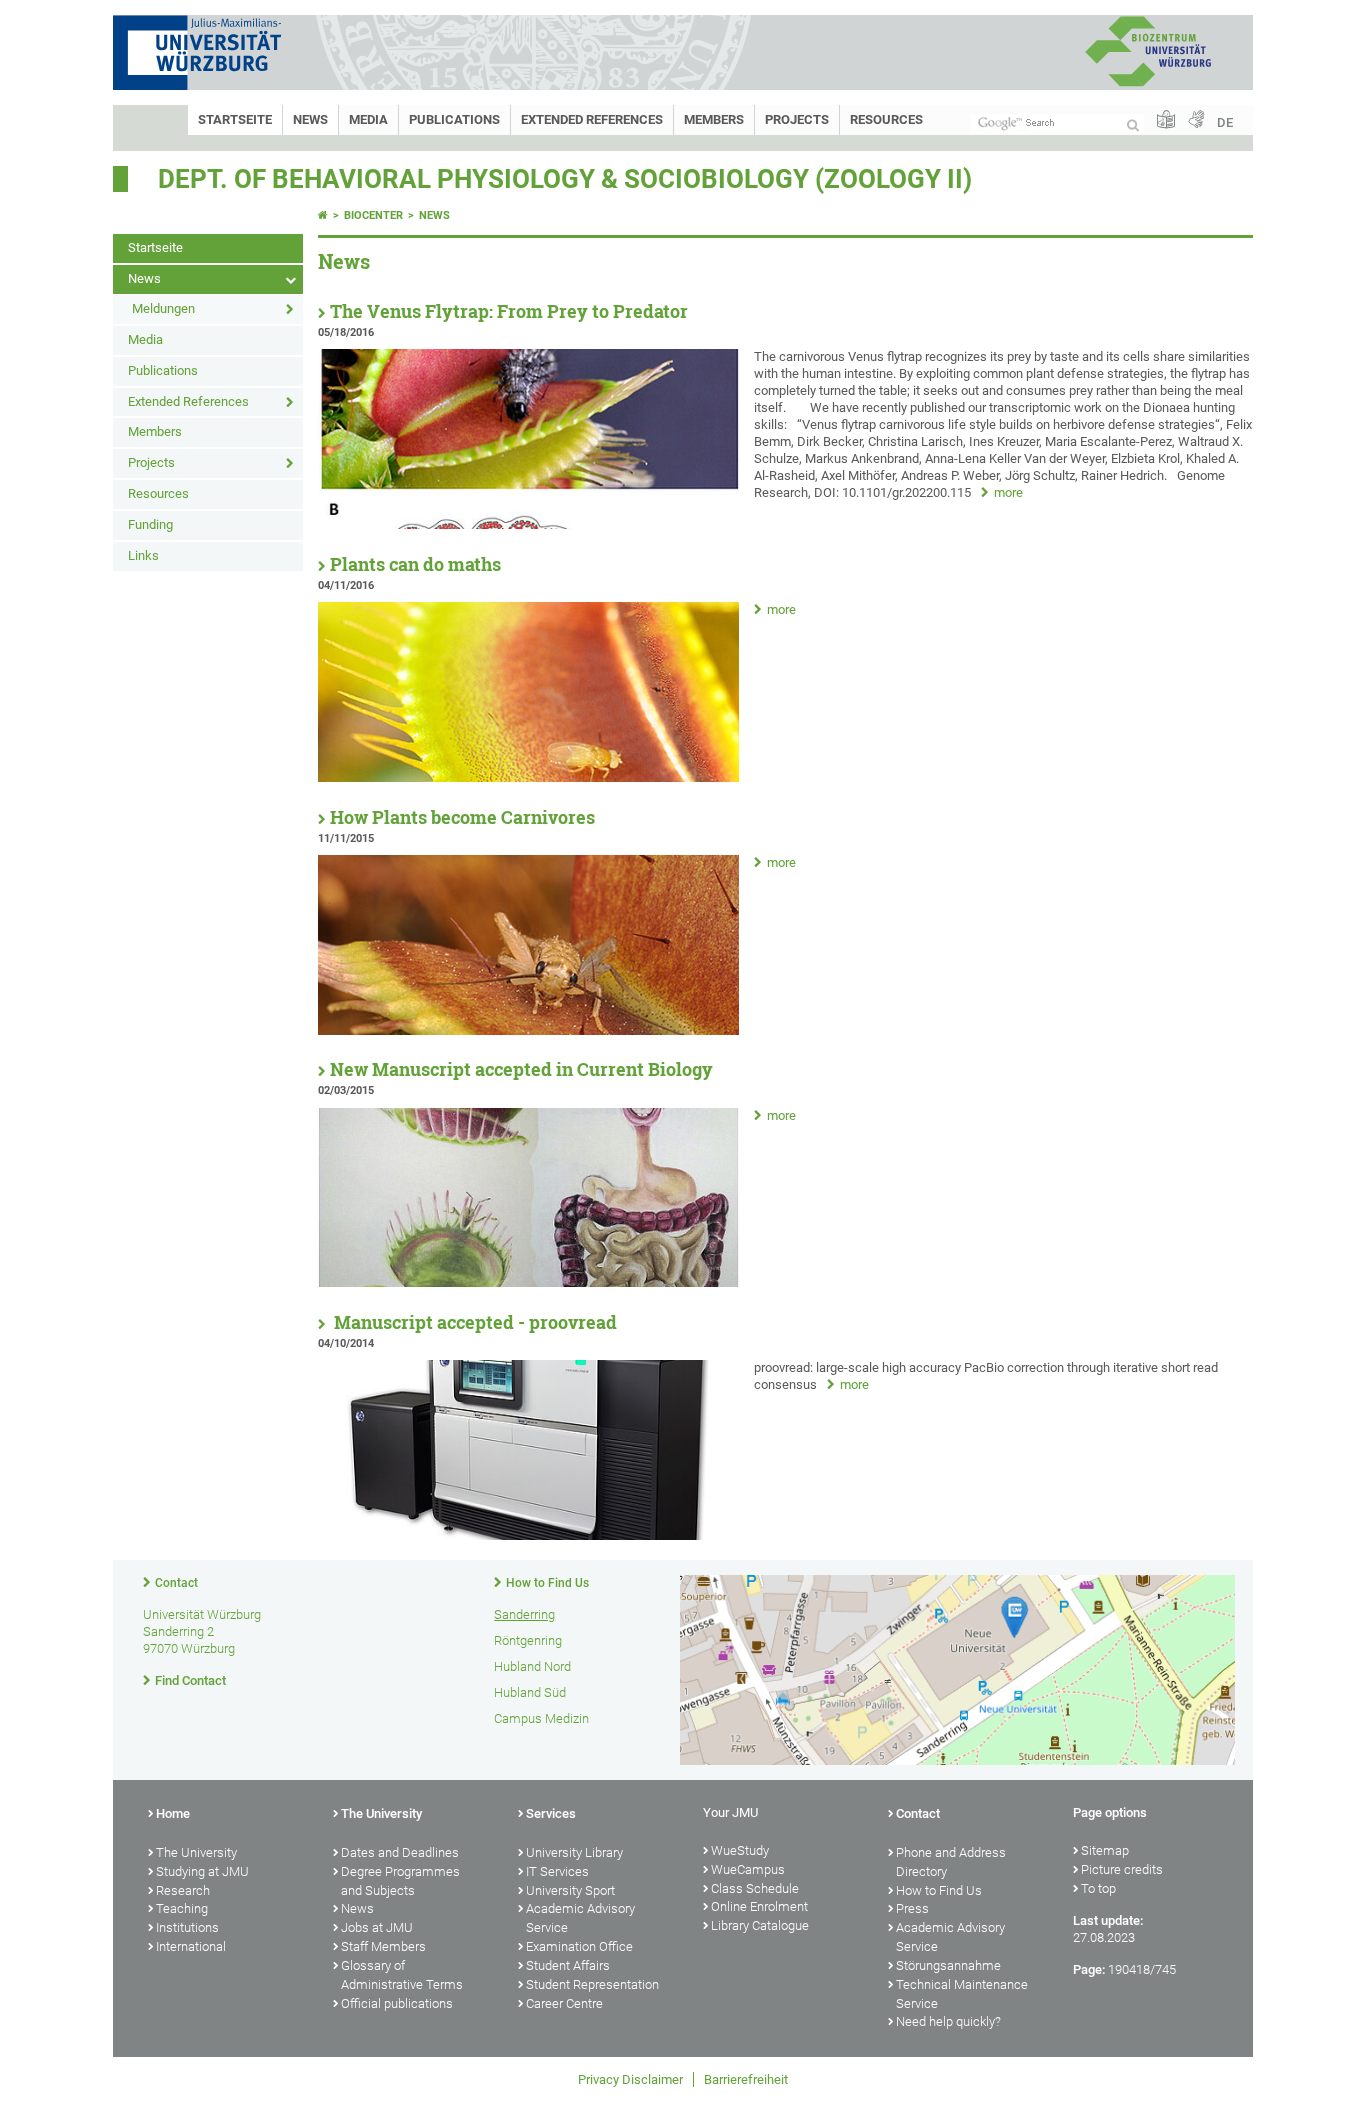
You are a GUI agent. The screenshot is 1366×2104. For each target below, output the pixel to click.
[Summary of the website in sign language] (1196, 120)
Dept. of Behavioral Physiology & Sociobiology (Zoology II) (565, 179)
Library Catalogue (760, 1925)
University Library (574, 1852)
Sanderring (524, 1614)
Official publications (397, 2003)
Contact (176, 1583)
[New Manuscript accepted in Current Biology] (528, 1282)
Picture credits (1122, 1869)
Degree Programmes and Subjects (400, 1881)
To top (1098, 1888)
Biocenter (373, 215)
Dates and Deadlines (400, 1852)
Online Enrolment (759, 1906)
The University (196, 1852)
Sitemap (1105, 1850)
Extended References (592, 119)
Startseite (235, 119)
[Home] (323, 215)
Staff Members (383, 1946)
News (310, 119)
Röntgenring (528, 1640)
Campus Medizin (541, 1718)
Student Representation (592, 1984)
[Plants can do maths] (528, 777)
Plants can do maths (415, 564)
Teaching (182, 1908)
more (1008, 492)
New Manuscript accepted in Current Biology (521, 1069)
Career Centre (564, 2003)
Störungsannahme (948, 1965)
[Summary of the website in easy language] (1166, 120)
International (191, 1946)
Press (912, 1908)
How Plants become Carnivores (462, 817)
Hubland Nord (532, 1666)
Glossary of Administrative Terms (402, 1975)
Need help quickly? (948, 2021)
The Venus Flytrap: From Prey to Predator (509, 311)
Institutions (187, 1927)
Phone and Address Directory (951, 1862)
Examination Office (579, 1946)
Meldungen (163, 308)
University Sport (570, 1890)
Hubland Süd (530, 1692)
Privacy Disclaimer (630, 2079)
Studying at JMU (202, 1871)
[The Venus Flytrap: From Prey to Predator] (528, 524)
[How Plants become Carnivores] (528, 1030)
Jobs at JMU (377, 1927)
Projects (797, 119)
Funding (150, 524)
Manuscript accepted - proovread (473, 1322)
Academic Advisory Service (580, 1918)
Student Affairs (568, 1965)
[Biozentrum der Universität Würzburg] (1148, 84)
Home (173, 1813)
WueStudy (740, 1850)
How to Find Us (547, 1583)
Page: (1089, 1969)
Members (714, 119)
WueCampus (748, 1869)
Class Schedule (755, 1888)
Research (183, 1890)
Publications (454, 119)
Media (368, 119)
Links (143, 555)
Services (551, 1813)
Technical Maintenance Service (962, 1994)
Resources (886, 119)
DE (1225, 122)
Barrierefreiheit (746, 2079)
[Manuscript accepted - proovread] (528, 1535)
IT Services (557, 1871)
